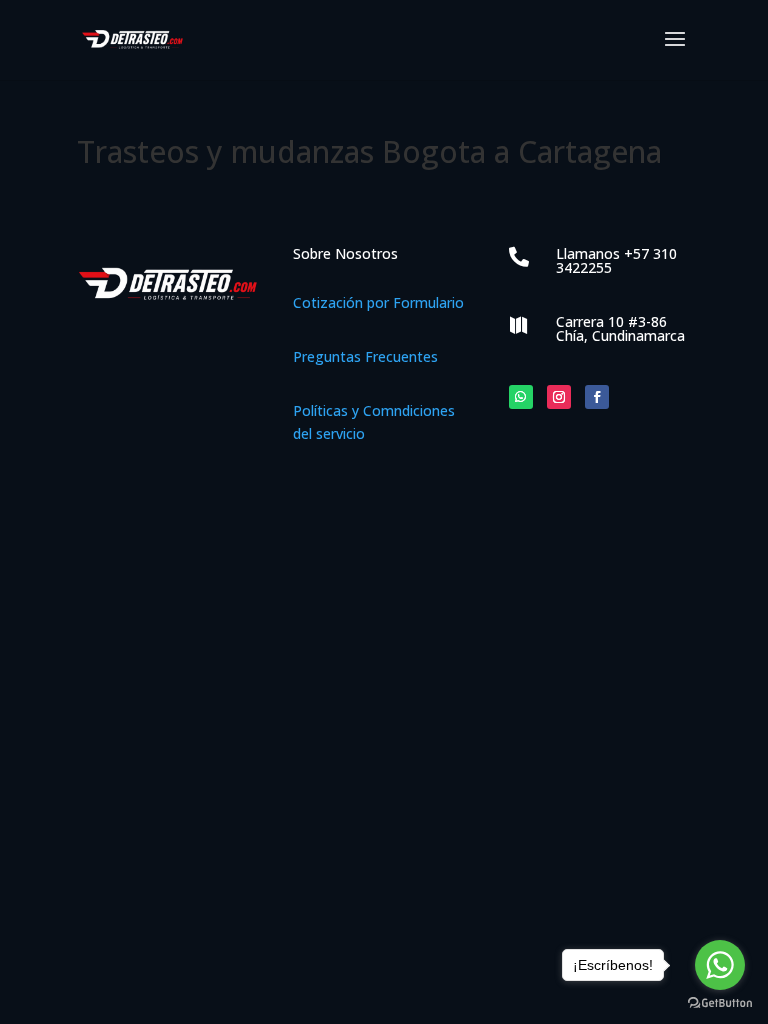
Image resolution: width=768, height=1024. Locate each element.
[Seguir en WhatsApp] (521, 397)
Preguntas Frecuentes (365, 356)
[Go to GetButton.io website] (720, 1003)
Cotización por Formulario (378, 302)
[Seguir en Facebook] (597, 397)
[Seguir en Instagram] (559, 397)
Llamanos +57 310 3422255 (616, 260)
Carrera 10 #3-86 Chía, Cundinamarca (620, 328)
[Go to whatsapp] (720, 965)
